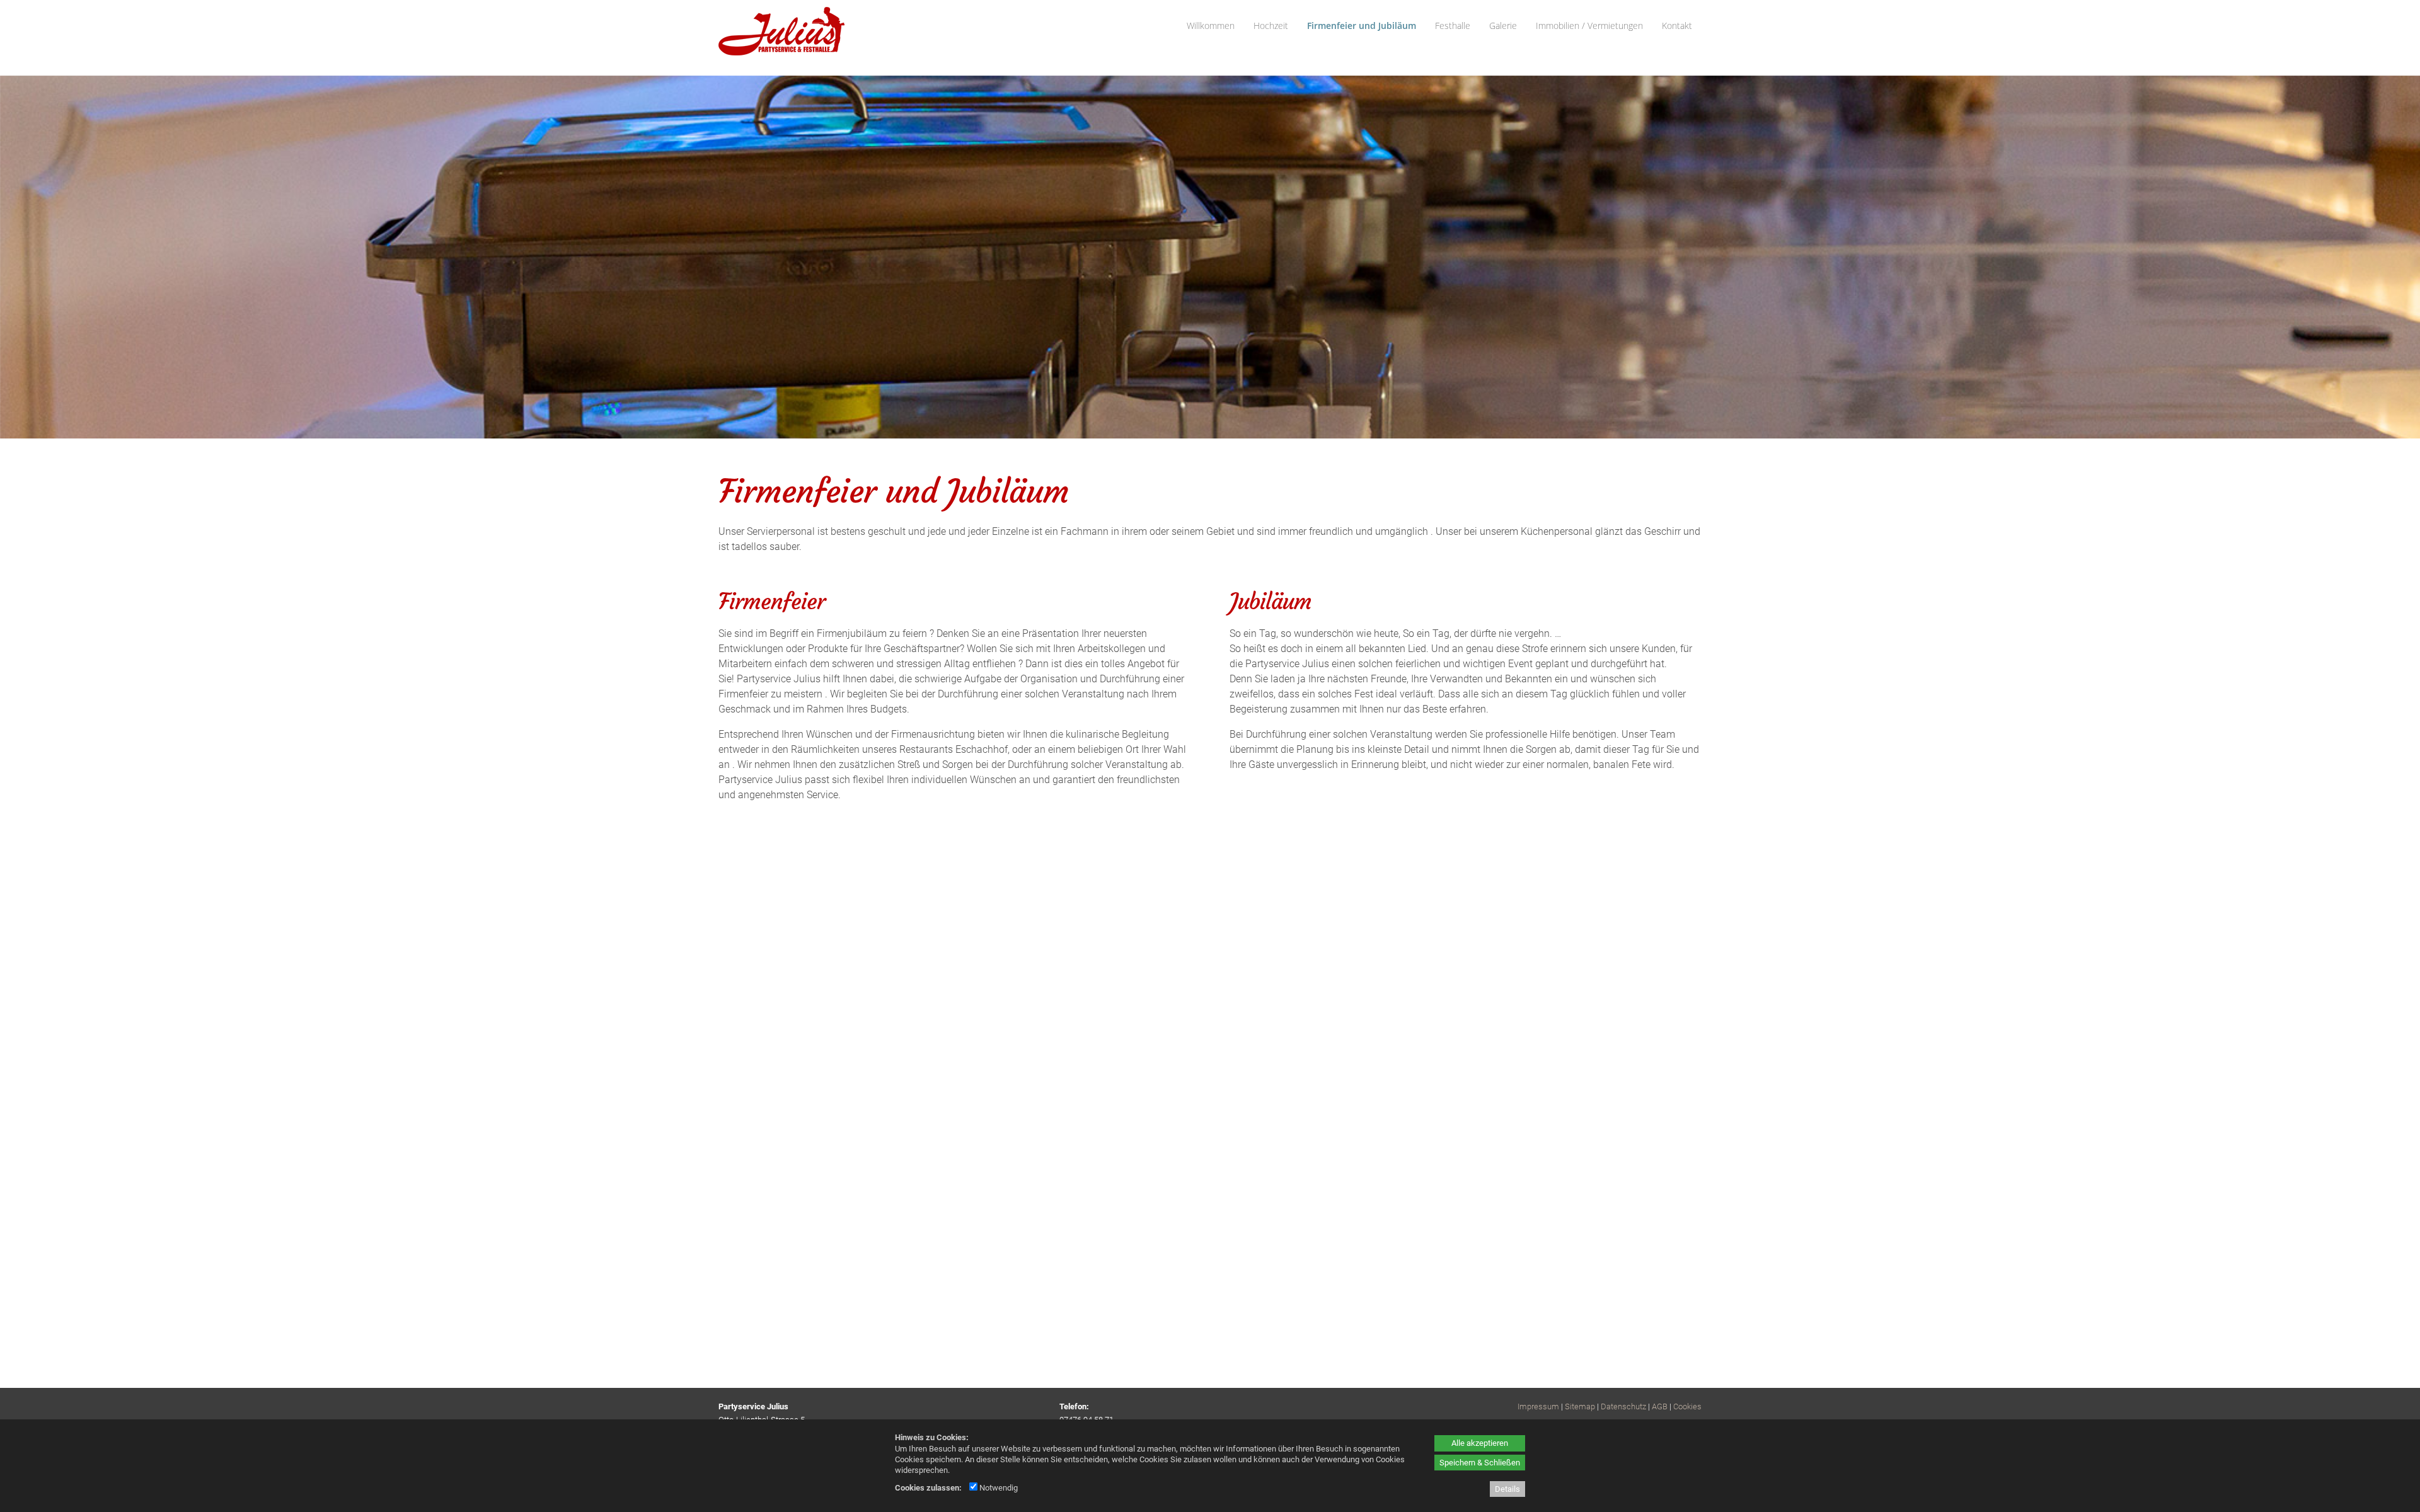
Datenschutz (1623, 1406)
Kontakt (1677, 26)
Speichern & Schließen (1480, 1463)
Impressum (1538, 1406)
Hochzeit (1271, 26)
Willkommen (1211, 26)
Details (1507, 1489)
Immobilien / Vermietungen (1589, 26)
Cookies (1687, 1406)
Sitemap (1580, 1406)
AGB (1660, 1406)
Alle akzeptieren (1480, 1443)
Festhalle (1453, 26)
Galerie (1503, 26)
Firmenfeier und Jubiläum (1362, 26)
